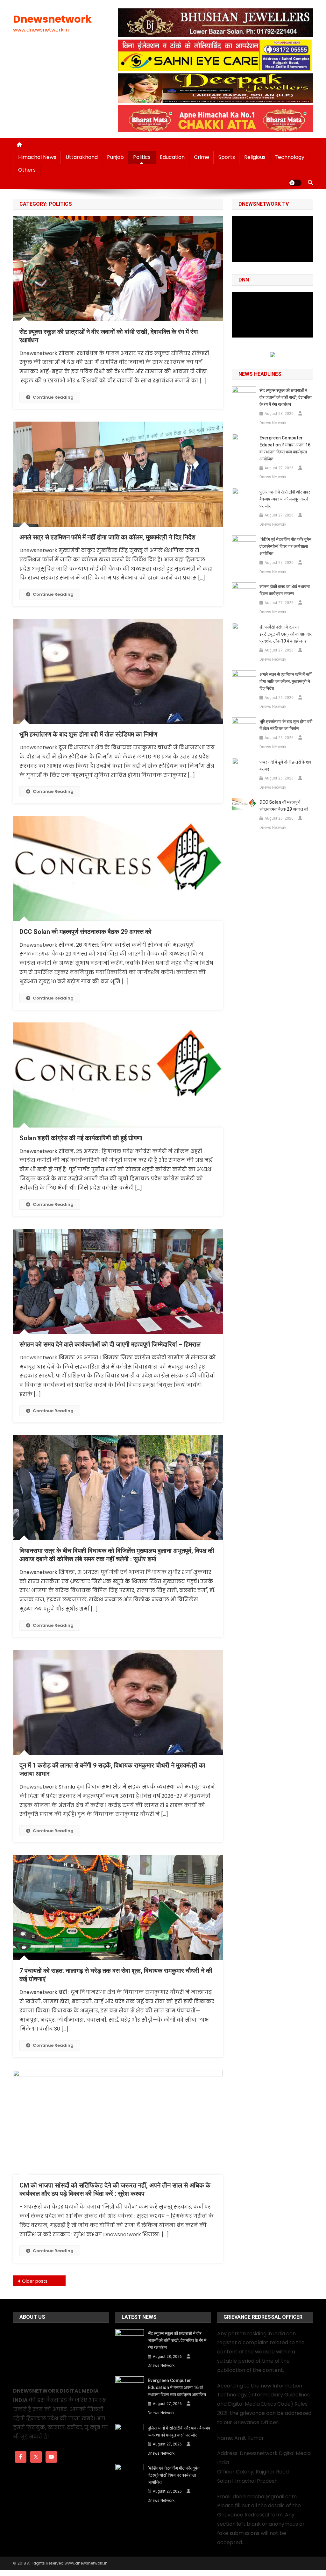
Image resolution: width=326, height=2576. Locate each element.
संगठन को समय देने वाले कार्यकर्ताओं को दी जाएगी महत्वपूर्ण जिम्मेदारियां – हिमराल (110, 1344)
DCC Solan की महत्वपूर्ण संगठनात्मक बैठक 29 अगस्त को (85, 932)
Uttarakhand (82, 157)
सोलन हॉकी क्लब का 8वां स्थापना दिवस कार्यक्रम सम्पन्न (285, 590)
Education (172, 157)
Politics (142, 157)
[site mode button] (295, 183)
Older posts (35, 2281)
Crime (202, 157)
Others (27, 170)
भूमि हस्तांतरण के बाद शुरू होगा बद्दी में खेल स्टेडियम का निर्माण (88, 734)
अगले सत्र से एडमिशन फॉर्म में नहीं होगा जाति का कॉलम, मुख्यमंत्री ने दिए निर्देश (107, 537)
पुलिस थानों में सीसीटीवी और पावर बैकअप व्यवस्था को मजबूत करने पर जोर (285, 499)
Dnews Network (273, 423)
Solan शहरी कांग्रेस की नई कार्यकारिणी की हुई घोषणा (81, 1138)
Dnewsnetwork (52, 19)
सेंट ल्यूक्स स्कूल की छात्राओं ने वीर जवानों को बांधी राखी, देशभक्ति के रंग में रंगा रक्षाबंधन (286, 397)
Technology (290, 157)
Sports (227, 157)
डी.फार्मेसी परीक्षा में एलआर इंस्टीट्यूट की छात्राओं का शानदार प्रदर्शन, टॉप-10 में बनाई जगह (286, 634)
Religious (255, 157)
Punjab (115, 157)
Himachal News (37, 157)
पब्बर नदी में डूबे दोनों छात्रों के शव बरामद (285, 765)
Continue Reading (53, 397)
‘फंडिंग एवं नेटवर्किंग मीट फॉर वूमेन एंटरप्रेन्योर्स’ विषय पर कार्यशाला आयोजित (285, 546)
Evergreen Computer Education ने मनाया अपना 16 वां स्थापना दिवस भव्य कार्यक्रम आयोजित (285, 448)
